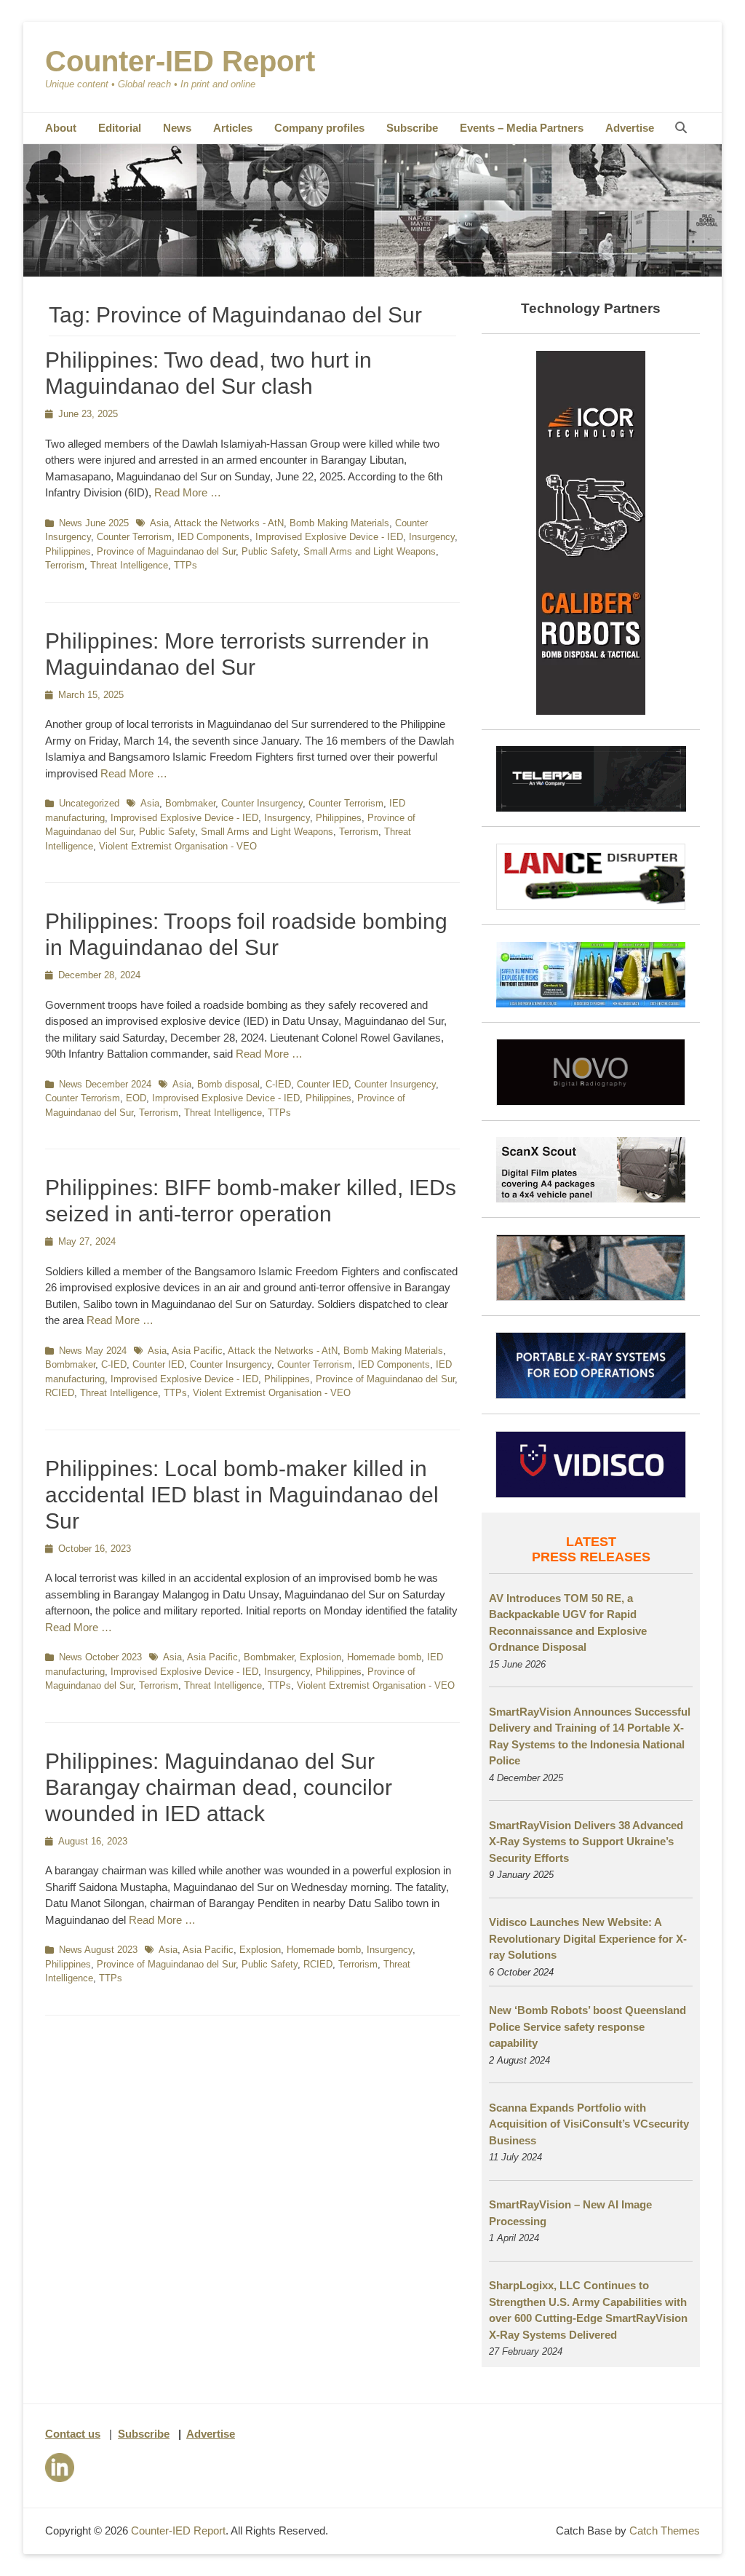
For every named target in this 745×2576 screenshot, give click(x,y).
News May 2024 (93, 1351)
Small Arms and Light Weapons (370, 551)
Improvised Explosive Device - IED (329, 537)
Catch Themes (665, 2531)
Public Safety (270, 551)
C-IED (278, 1084)
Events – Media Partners (522, 128)
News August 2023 (98, 1950)
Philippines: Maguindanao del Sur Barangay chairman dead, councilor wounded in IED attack (219, 1787)
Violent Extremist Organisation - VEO (178, 846)
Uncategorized (89, 803)
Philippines (68, 551)
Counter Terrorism (134, 537)
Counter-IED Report (180, 61)
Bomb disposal (228, 1084)
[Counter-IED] (372, 273)
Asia (159, 523)
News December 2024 (105, 1084)
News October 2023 (100, 1657)
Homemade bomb (384, 1657)
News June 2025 (94, 523)
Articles (233, 128)
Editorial (120, 128)
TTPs (186, 565)
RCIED (60, 1393)
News (177, 128)
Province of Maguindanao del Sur (166, 551)
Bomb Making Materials (339, 523)
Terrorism (65, 565)
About (61, 128)
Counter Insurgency (262, 803)
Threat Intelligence (129, 565)
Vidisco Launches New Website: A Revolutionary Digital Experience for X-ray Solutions (588, 1938)
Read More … (188, 492)
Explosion (320, 1657)
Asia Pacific (197, 1351)
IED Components (214, 537)
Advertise (630, 128)
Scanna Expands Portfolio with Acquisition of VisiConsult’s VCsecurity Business (589, 2124)
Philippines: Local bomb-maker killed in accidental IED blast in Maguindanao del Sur (242, 1495)
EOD (136, 1098)
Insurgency (432, 537)
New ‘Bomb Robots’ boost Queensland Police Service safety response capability (587, 2026)
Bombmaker (190, 803)
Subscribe (412, 128)
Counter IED (323, 1084)
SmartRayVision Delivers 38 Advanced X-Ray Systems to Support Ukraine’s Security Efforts (586, 1842)
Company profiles (319, 128)
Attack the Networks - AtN (229, 523)
